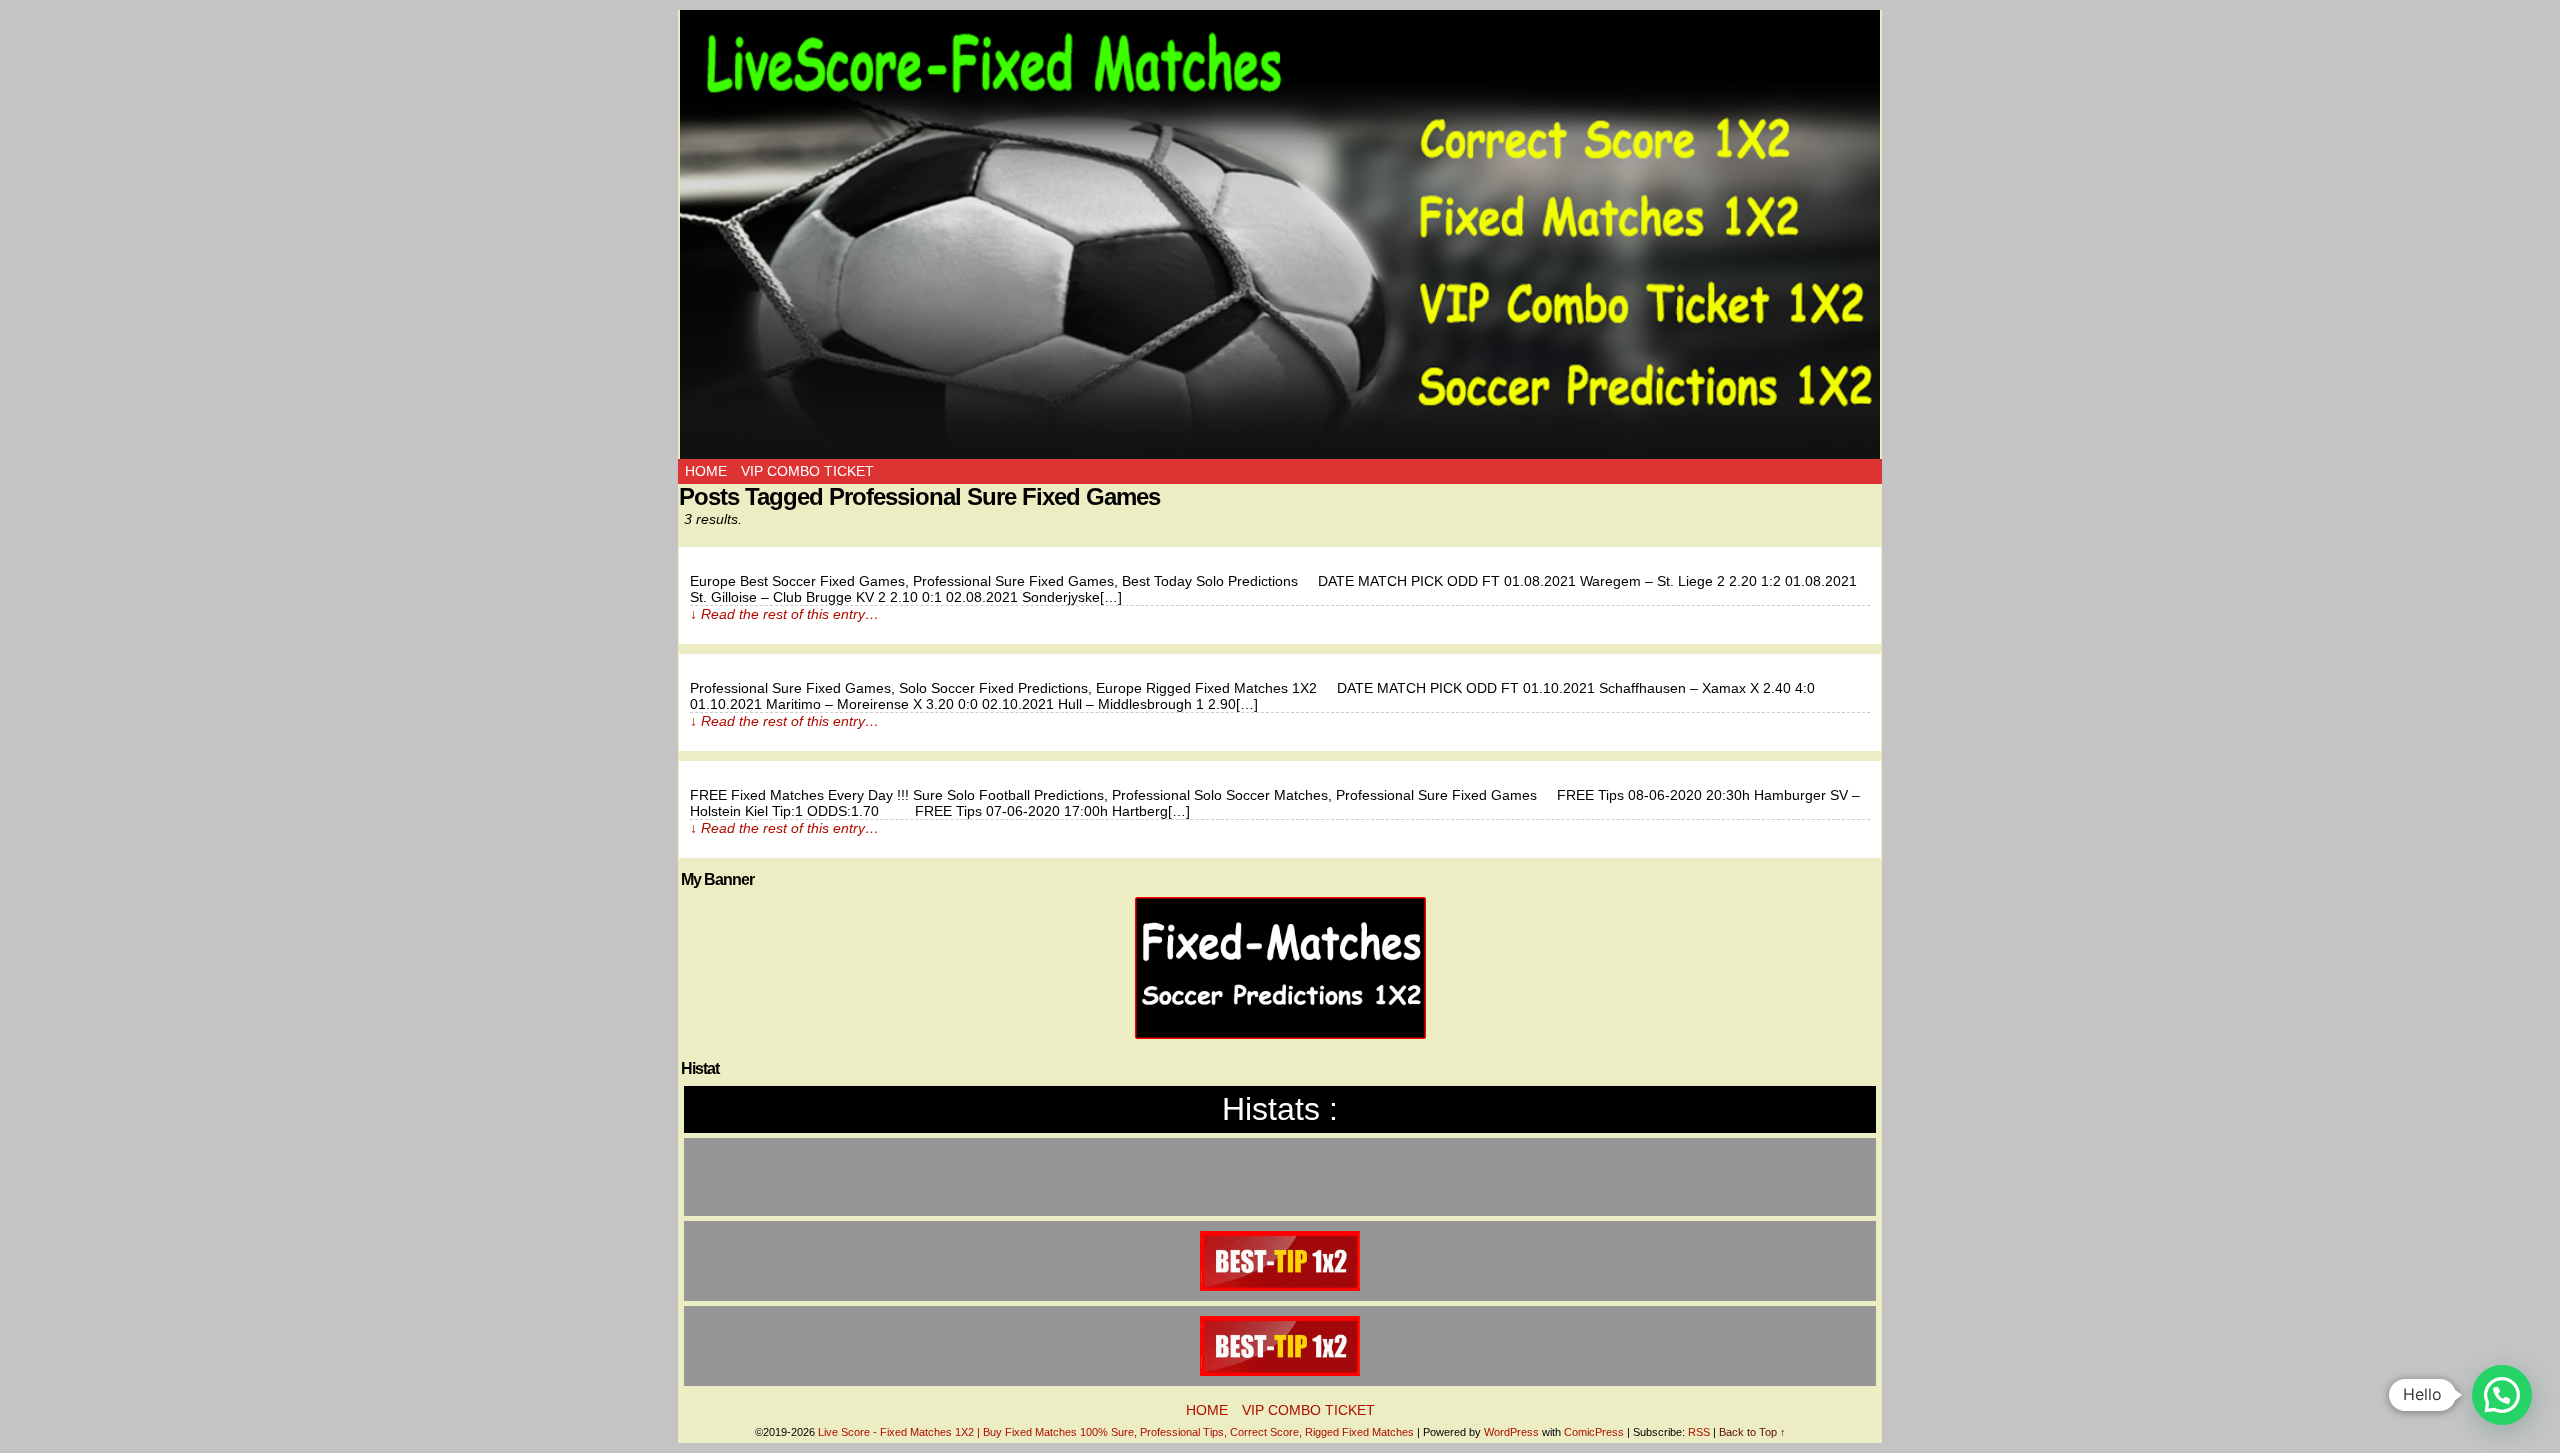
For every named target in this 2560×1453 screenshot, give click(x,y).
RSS (1699, 1432)
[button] (2502, 1395)
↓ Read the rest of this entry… (784, 614)
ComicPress (1594, 1432)
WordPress (1511, 1432)
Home (706, 471)
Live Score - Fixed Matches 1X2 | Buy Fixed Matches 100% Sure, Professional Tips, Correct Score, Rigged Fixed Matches (1116, 1432)
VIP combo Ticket (807, 471)
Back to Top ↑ (1752, 1432)
